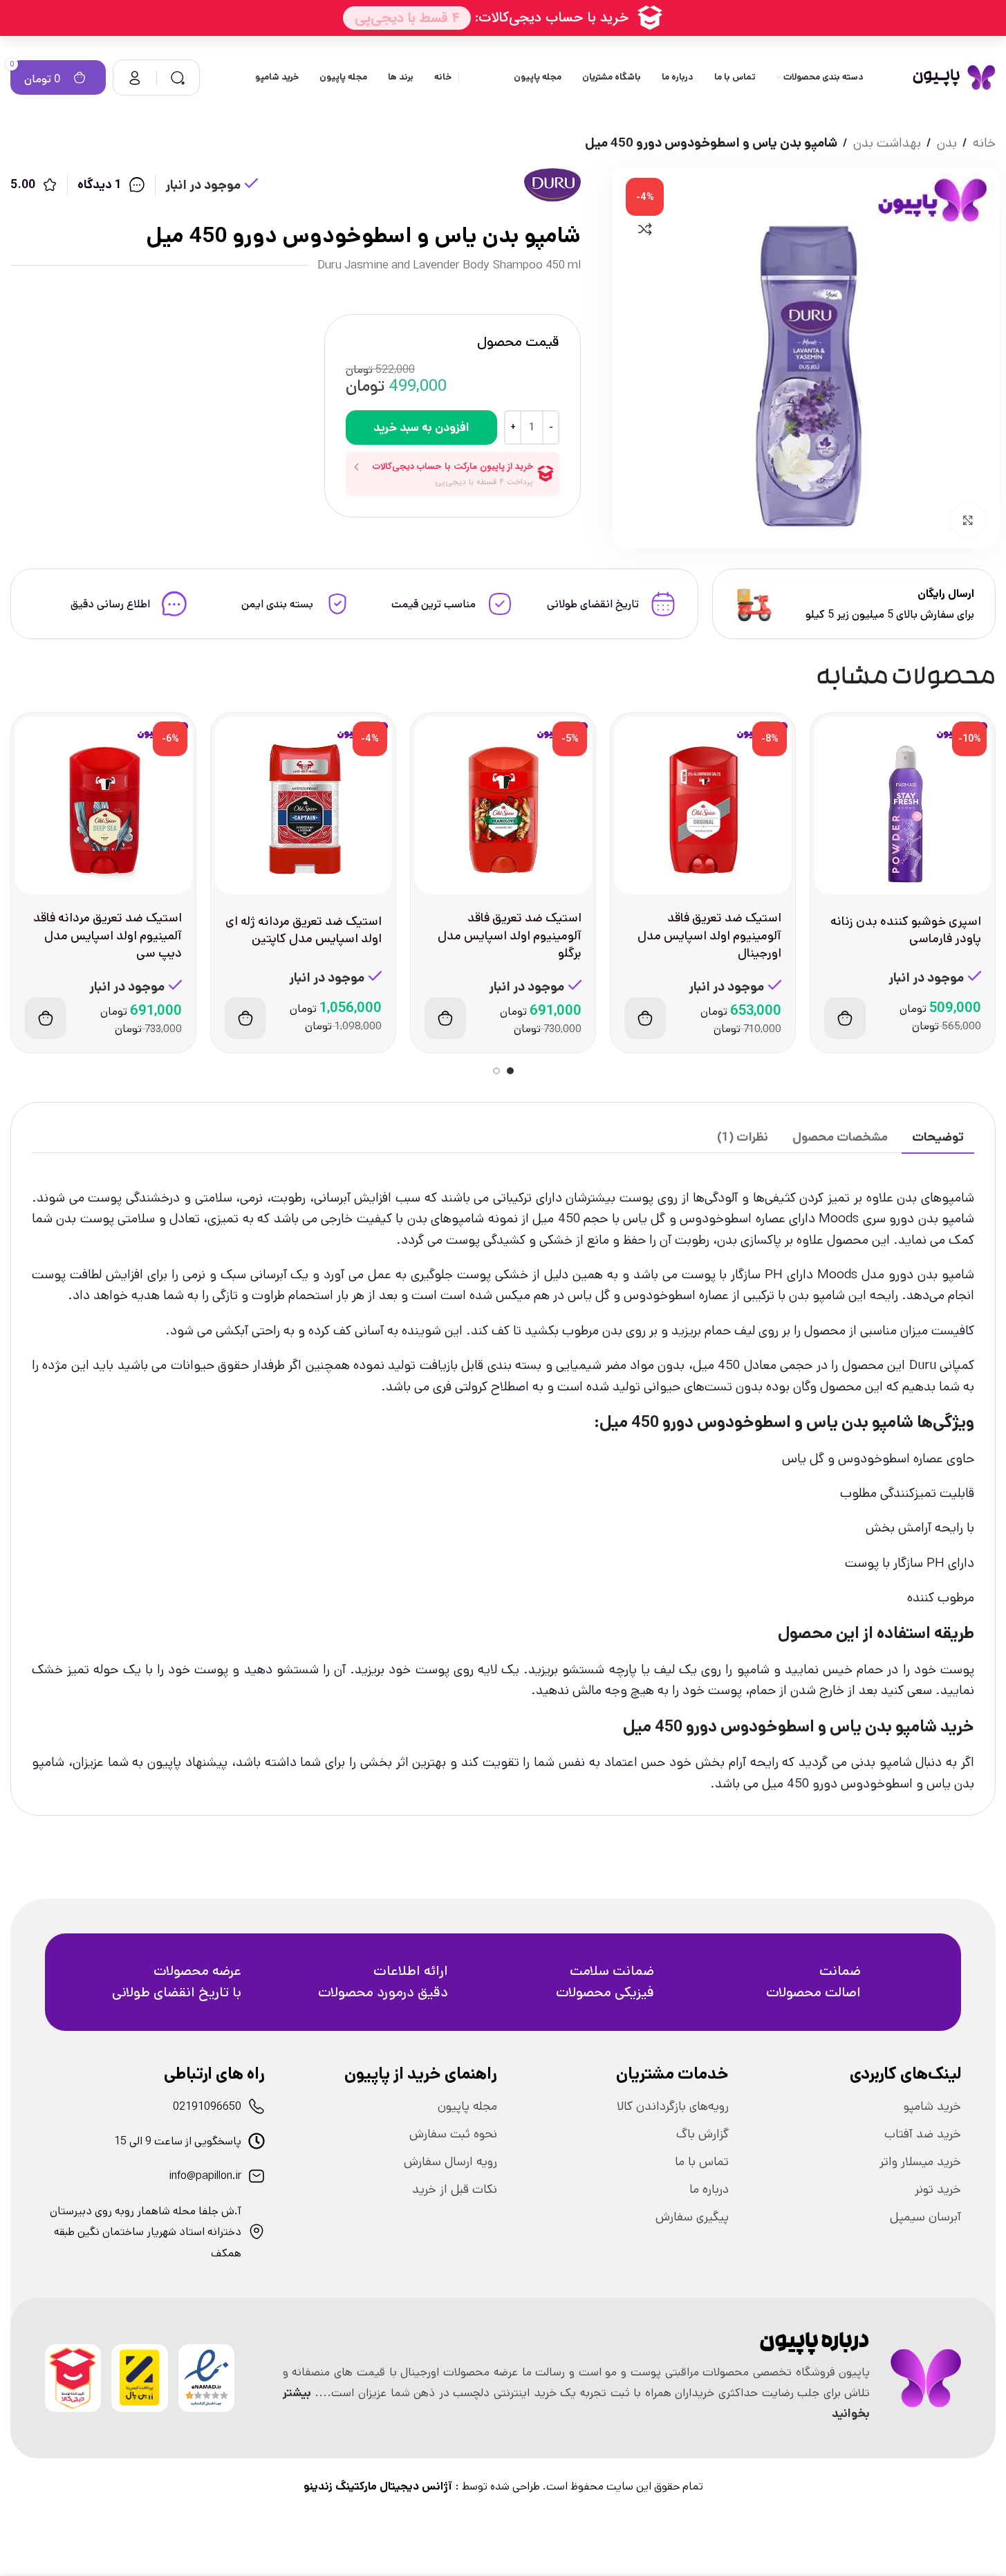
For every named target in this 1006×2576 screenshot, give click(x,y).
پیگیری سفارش (692, 2217)
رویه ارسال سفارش (450, 2162)
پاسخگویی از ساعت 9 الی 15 (178, 2141)
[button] (845, 1018)
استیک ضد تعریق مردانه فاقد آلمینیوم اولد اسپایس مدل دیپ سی (108, 935)
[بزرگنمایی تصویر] (968, 520)
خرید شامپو (932, 2106)
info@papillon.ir (205, 2176)
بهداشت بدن (887, 143)
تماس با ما (702, 2162)
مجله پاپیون (467, 2106)
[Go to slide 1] (510, 1071)
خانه (984, 143)
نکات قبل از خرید (455, 2189)
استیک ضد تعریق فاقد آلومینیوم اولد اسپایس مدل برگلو (510, 935)
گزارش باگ (702, 2134)
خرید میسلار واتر (920, 2162)
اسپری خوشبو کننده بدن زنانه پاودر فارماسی (906, 930)
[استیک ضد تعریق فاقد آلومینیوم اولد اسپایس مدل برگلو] (503, 806)
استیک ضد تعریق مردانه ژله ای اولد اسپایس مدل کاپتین (304, 930)
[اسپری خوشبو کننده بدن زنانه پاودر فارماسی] (903, 806)
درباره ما (709, 2189)
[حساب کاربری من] (135, 77)
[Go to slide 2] (496, 1071)
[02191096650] (257, 2106)
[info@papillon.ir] (257, 2176)
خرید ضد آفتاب (923, 2134)
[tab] (938, 1138)
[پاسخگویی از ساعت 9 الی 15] (257, 2141)
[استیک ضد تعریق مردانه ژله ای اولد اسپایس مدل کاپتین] (303, 806)
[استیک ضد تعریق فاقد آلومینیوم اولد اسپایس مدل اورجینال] (703, 806)
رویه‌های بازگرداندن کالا (673, 2106)
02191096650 (207, 2107)
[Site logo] (954, 77)
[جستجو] (178, 77)
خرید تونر (938, 2189)
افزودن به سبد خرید (421, 427)
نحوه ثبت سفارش (453, 2134)
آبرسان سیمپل (925, 2217)
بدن (947, 143)
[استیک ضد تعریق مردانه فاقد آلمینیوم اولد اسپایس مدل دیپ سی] (103, 806)
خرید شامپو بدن (920, 1727)
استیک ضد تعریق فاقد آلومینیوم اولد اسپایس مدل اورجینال (709, 935)
